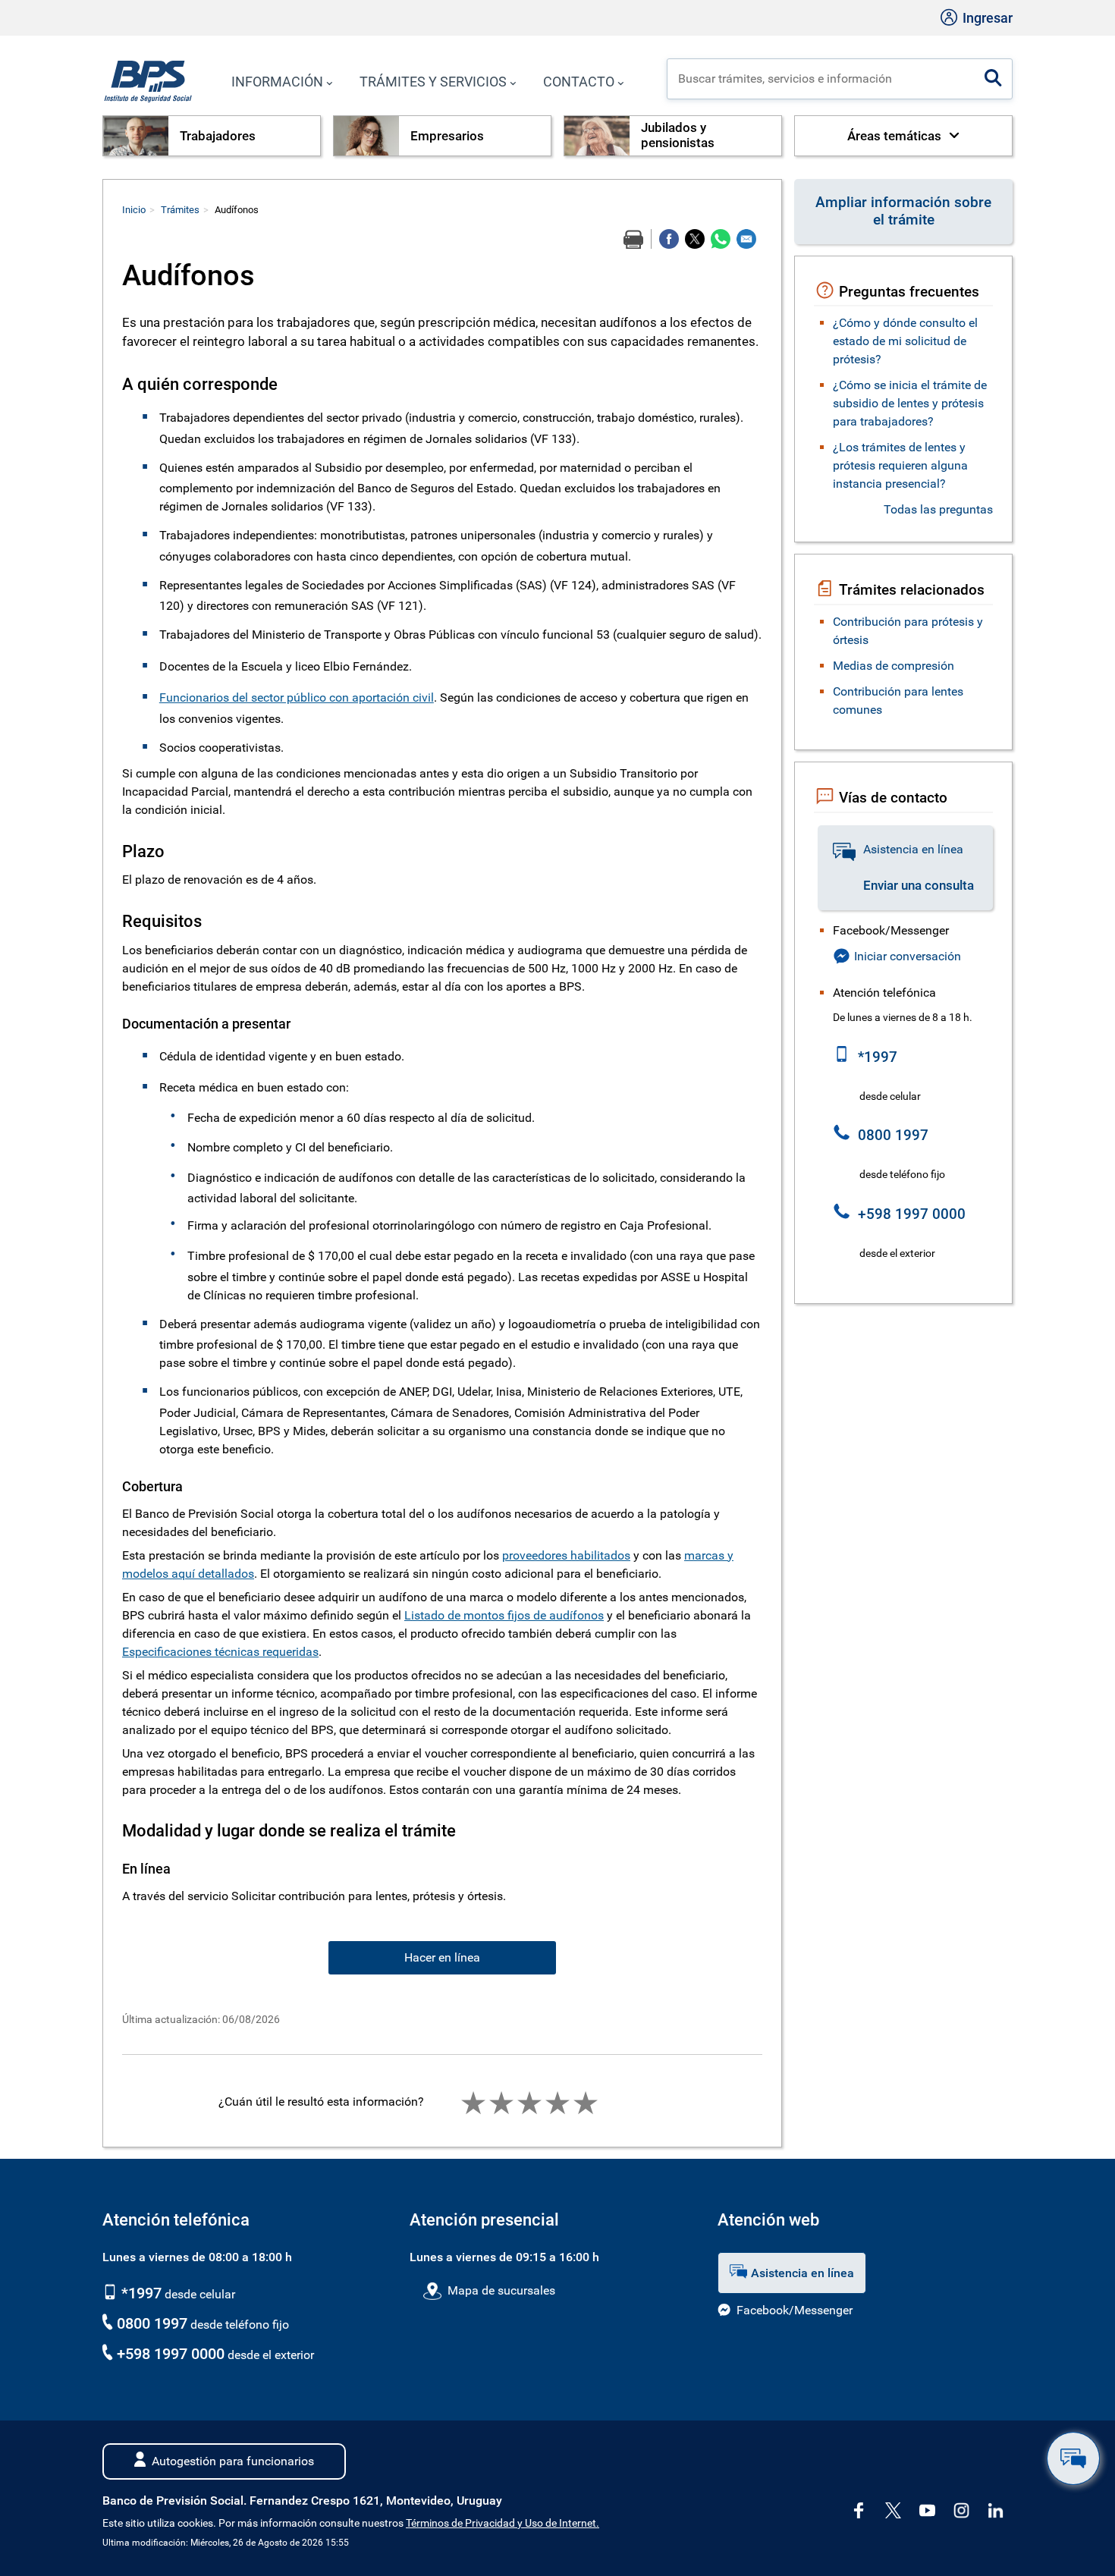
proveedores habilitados (566, 1555)
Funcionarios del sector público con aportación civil (297, 697)
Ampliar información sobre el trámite (903, 211)
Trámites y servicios (433, 82)
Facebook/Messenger (795, 2310)
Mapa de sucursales (501, 2290)
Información (277, 82)
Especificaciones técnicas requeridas (220, 1652)
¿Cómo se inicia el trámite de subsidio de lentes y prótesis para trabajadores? (910, 403)
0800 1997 (152, 2323)
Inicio (134, 210)
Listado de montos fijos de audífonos (504, 1615)
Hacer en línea (442, 1957)
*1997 (140, 2293)
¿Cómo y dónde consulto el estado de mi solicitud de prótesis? (905, 341)
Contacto (579, 82)
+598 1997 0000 (171, 2354)
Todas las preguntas (938, 509)
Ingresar (986, 18)
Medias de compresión (894, 666)
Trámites (180, 210)
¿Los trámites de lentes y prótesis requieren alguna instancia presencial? (900, 465)
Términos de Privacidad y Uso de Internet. (503, 2523)
